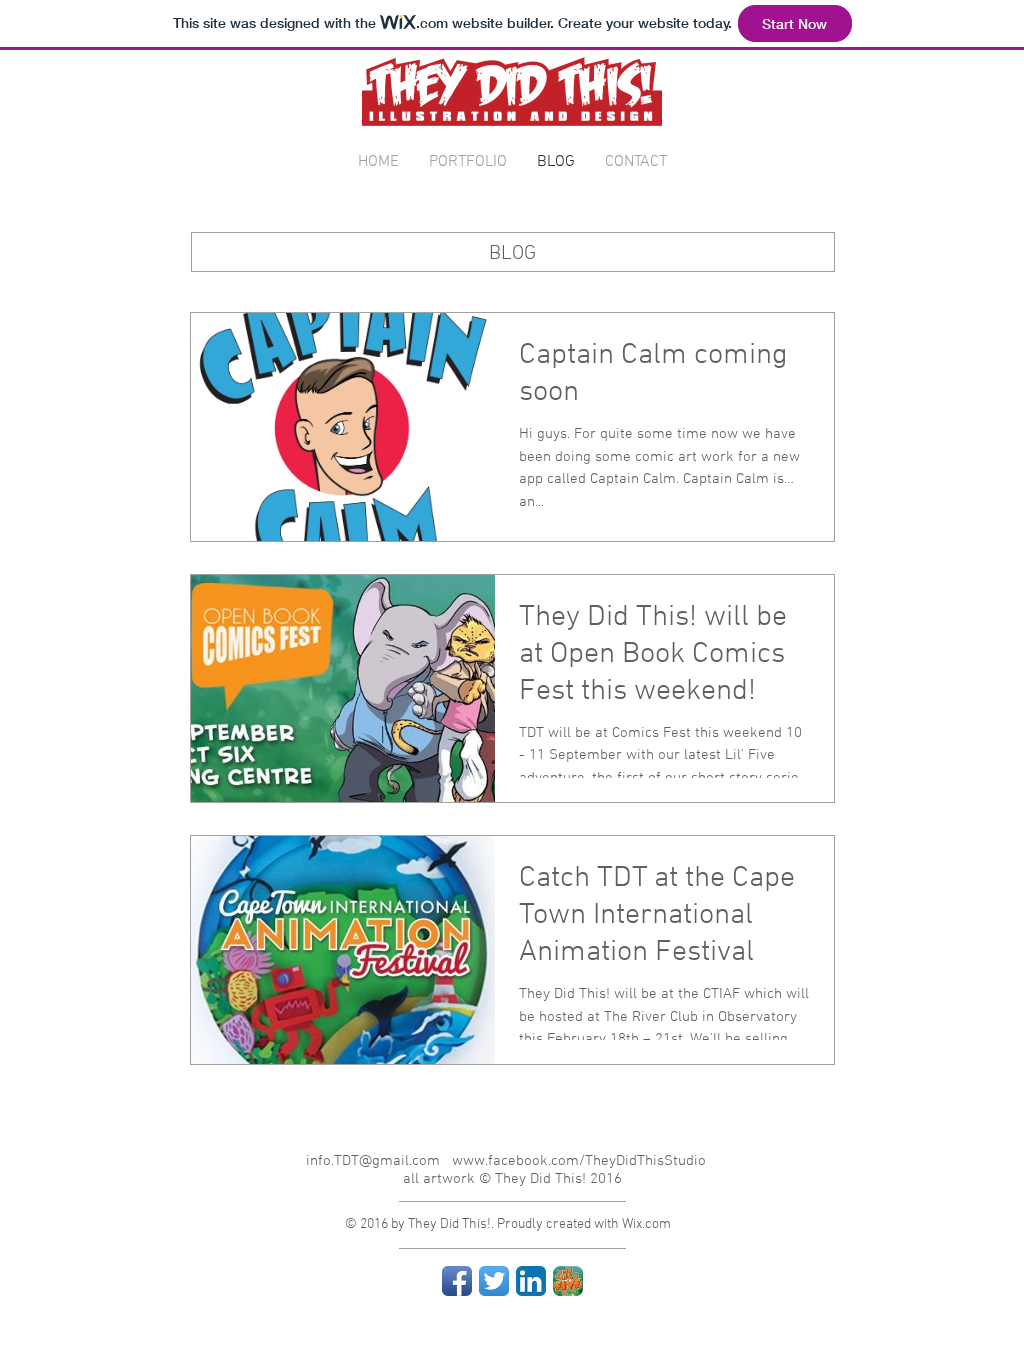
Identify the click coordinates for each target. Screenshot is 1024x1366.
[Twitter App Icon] (494, 1281)
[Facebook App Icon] (457, 1281)
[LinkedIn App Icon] (531, 1281)
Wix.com (646, 1224)
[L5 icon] (568, 1281)
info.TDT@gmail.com (373, 1161)
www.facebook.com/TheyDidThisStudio (579, 1161)
